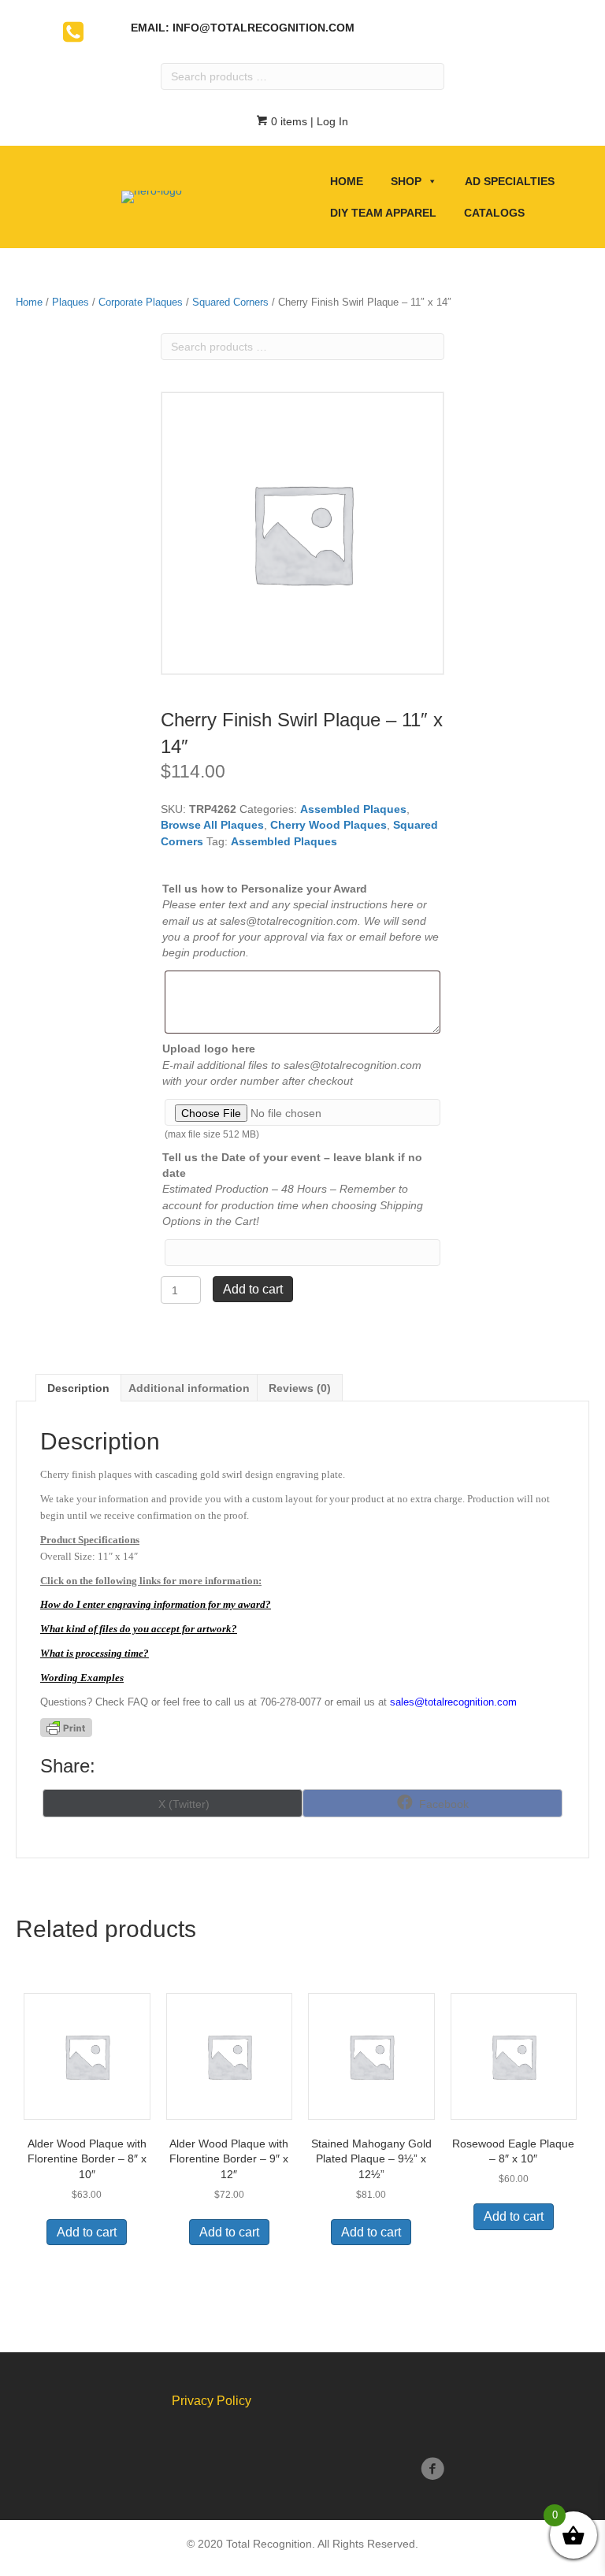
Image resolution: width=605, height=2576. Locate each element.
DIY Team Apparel (383, 213)
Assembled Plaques (353, 809)
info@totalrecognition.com (264, 28)
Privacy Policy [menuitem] (212, 2401)
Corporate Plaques (141, 302)
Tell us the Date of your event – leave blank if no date (292, 1165)
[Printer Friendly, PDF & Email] (66, 1728)
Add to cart (253, 1289)
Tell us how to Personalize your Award (265, 889)
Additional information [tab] (189, 1388)
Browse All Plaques (212, 825)
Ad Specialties (510, 181)
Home (347, 181)
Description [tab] (78, 1388)
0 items (288, 121)
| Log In (328, 121)
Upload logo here (209, 1049)
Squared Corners (230, 302)
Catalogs (494, 213)
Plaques (71, 302)
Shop (406, 181)
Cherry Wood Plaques (328, 825)
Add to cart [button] (87, 2232)
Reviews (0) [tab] (300, 1388)
